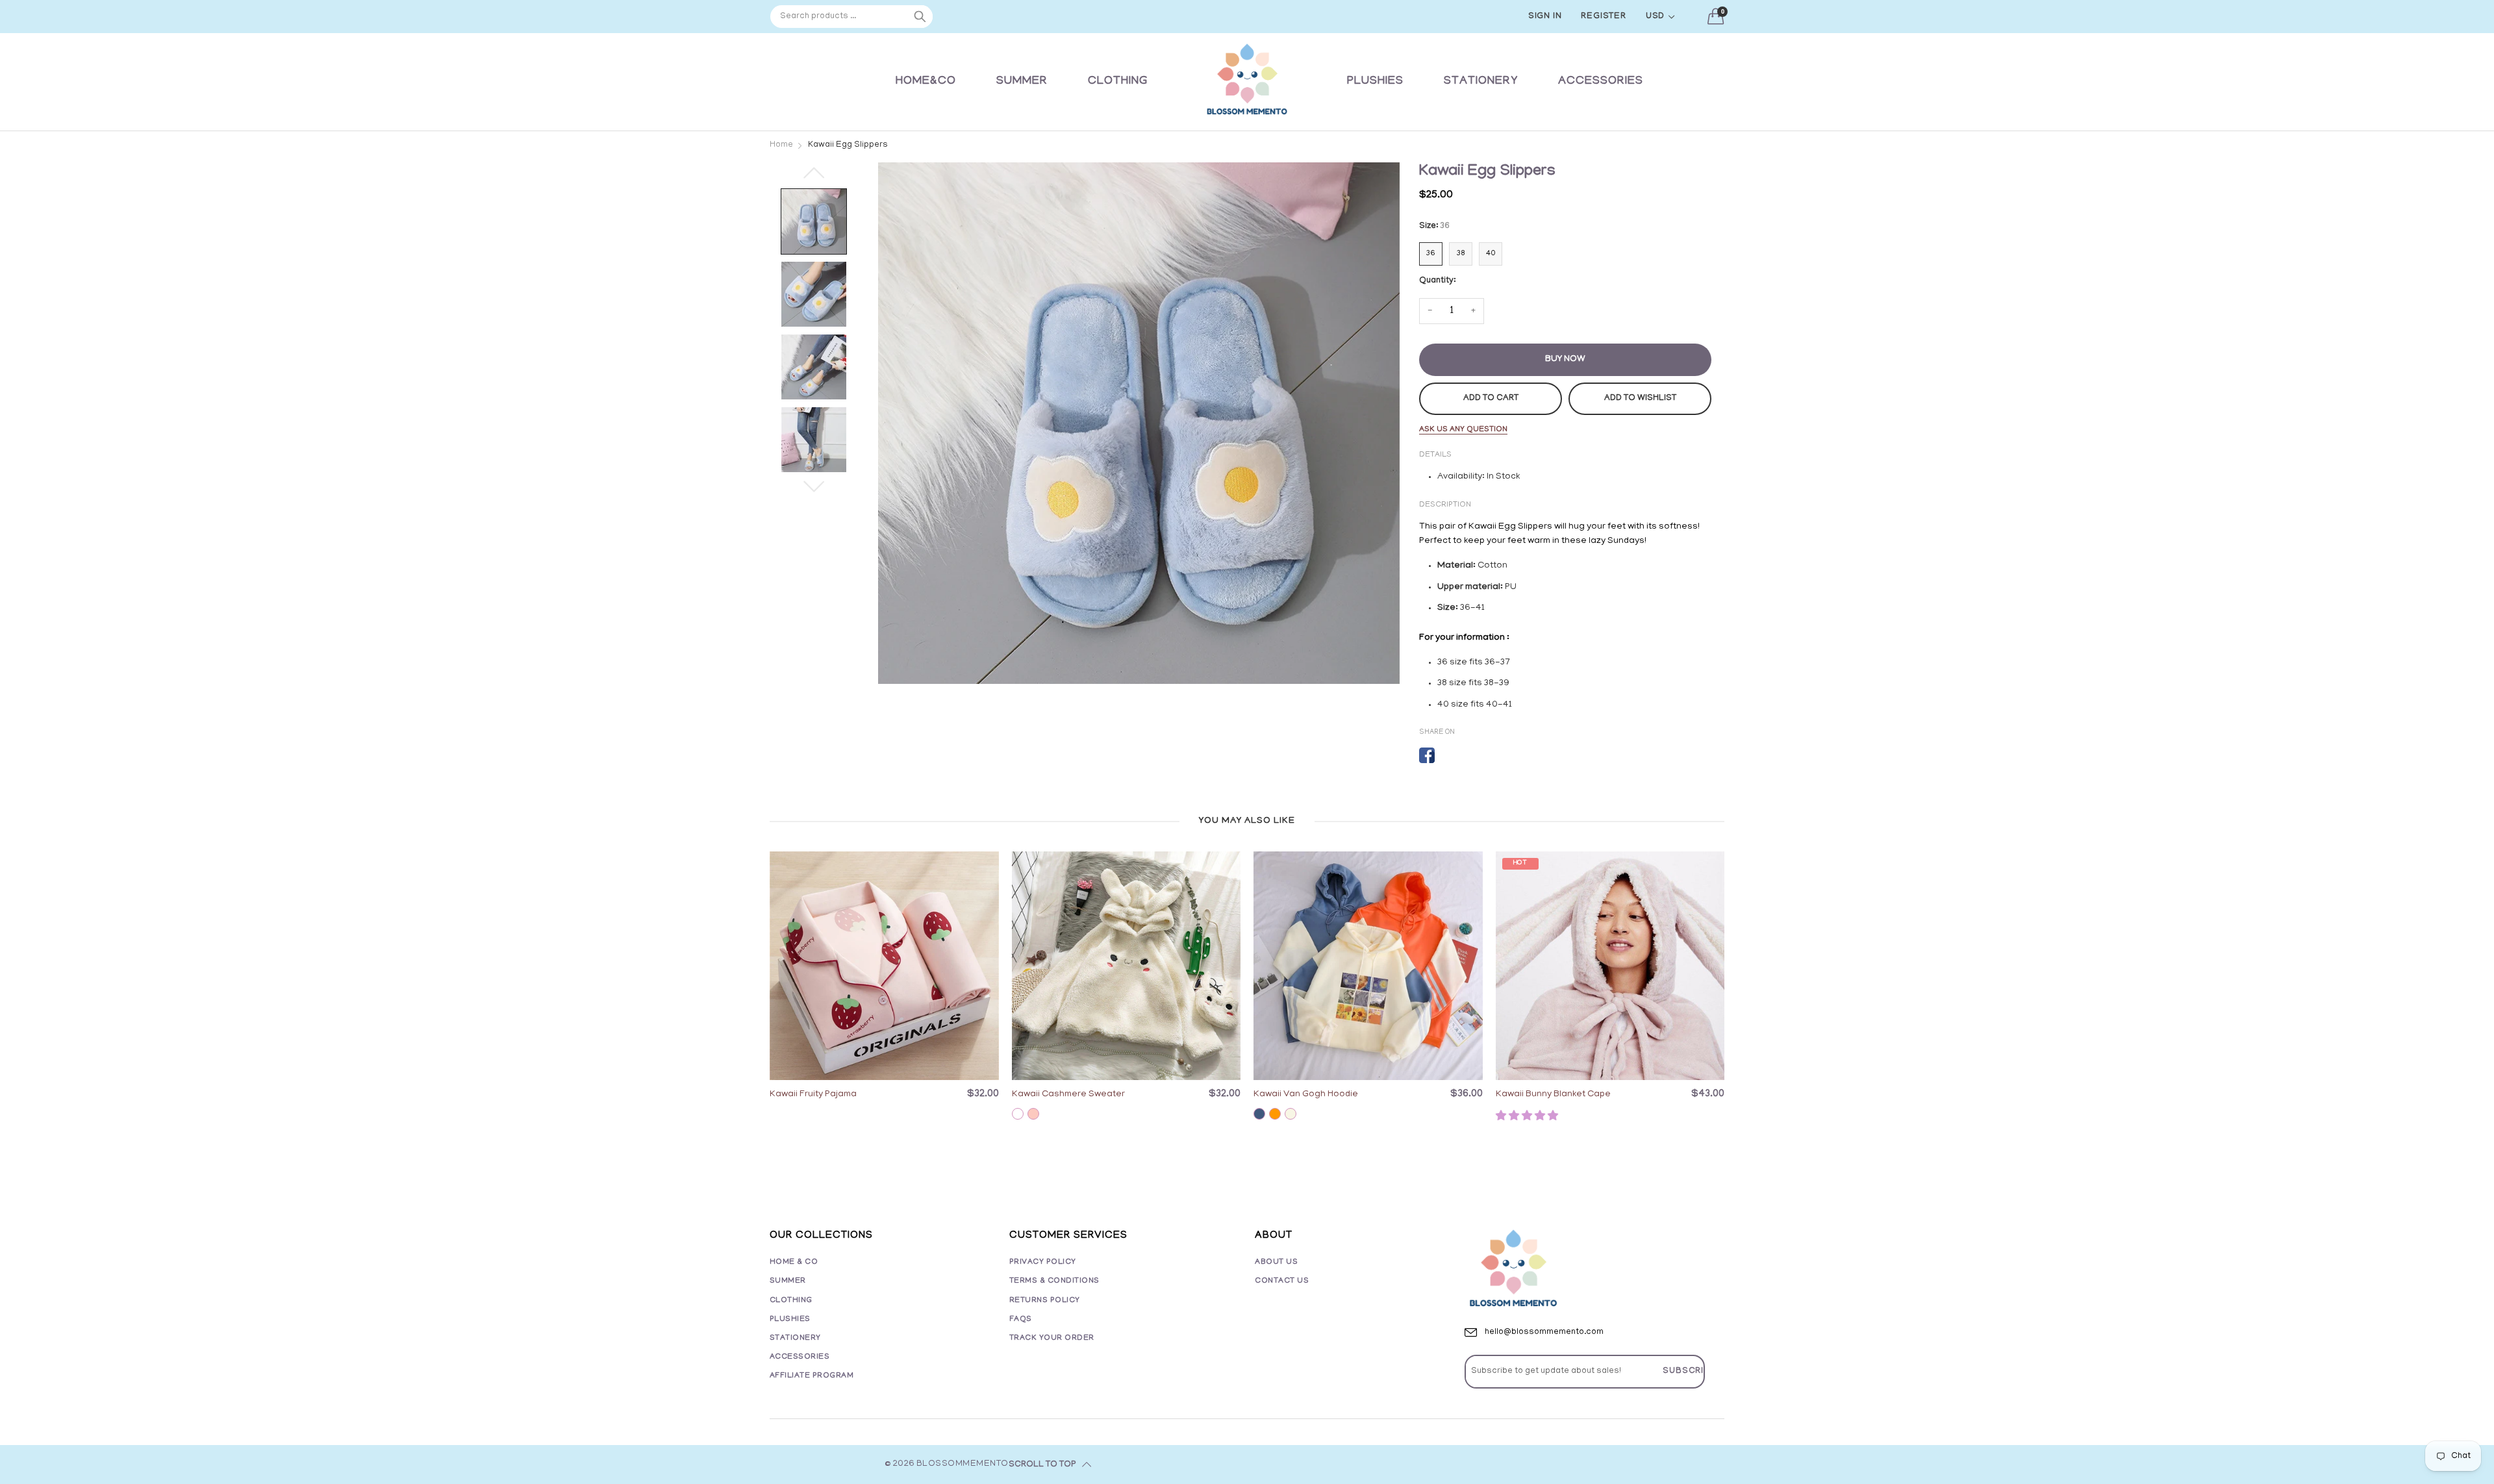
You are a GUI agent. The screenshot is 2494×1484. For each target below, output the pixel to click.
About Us (1276, 1262)
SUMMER (1022, 82)
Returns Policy (1045, 1301)
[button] (1528, 1117)
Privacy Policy (1043, 1262)
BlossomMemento (963, 1464)
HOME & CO (794, 1262)
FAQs (1021, 1319)
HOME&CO (926, 82)
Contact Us (1282, 1281)
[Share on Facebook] (1427, 755)
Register (1603, 17)
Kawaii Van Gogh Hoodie (1306, 1095)
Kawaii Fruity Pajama (813, 1095)
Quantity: (1437, 281)
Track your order (1052, 1338)
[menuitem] (926, 82)
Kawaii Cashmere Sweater (1068, 1095)
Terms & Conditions (1054, 1281)
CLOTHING (1118, 82)
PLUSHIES (1375, 82)
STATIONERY (1481, 82)
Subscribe (1689, 1371)
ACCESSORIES (1601, 82)
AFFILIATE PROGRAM (812, 1376)
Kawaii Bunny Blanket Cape (1553, 1095)
